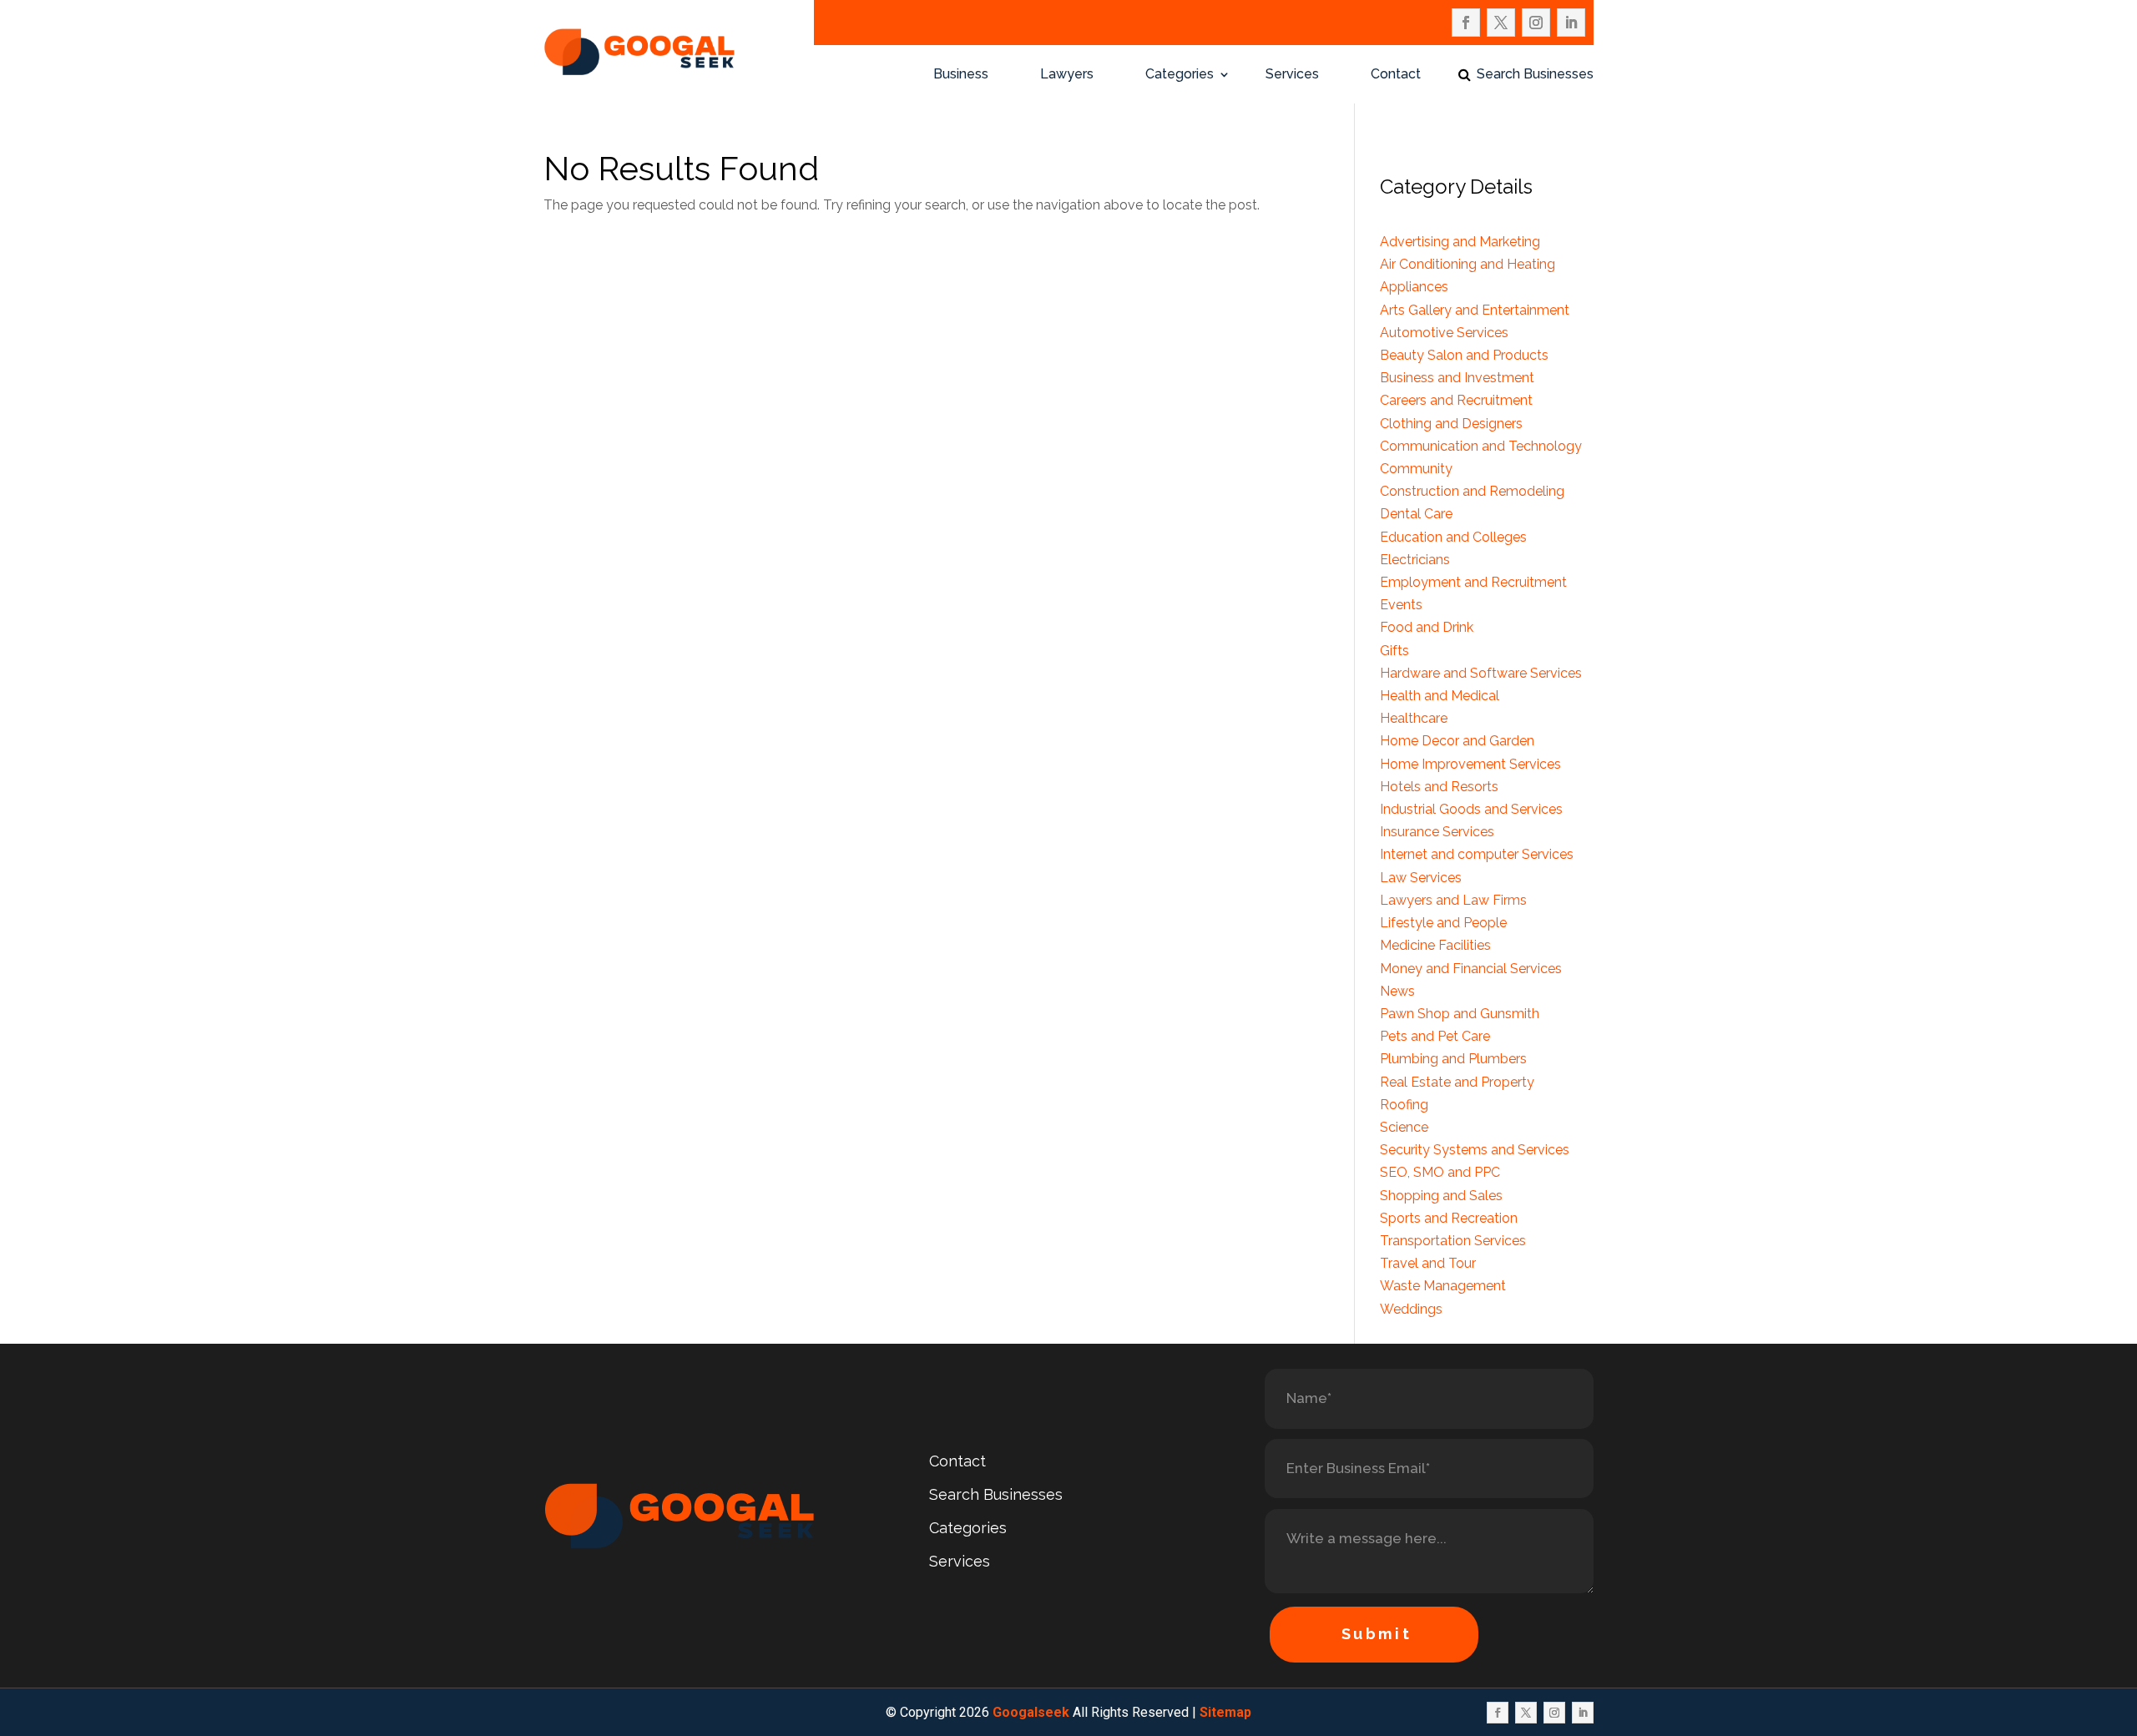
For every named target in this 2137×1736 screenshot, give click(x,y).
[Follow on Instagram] (1536, 23)
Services (1292, 75)
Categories (1180, 75)
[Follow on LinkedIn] (1571, 23)
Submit (1377, 1634)
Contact (1396, 75)
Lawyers (1067, 75)
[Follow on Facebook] (1466, 23)
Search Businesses (1535, 75)
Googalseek (1031, 1712)
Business (961, 75)
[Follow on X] (1501, 23)
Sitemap (1225, 1712)
